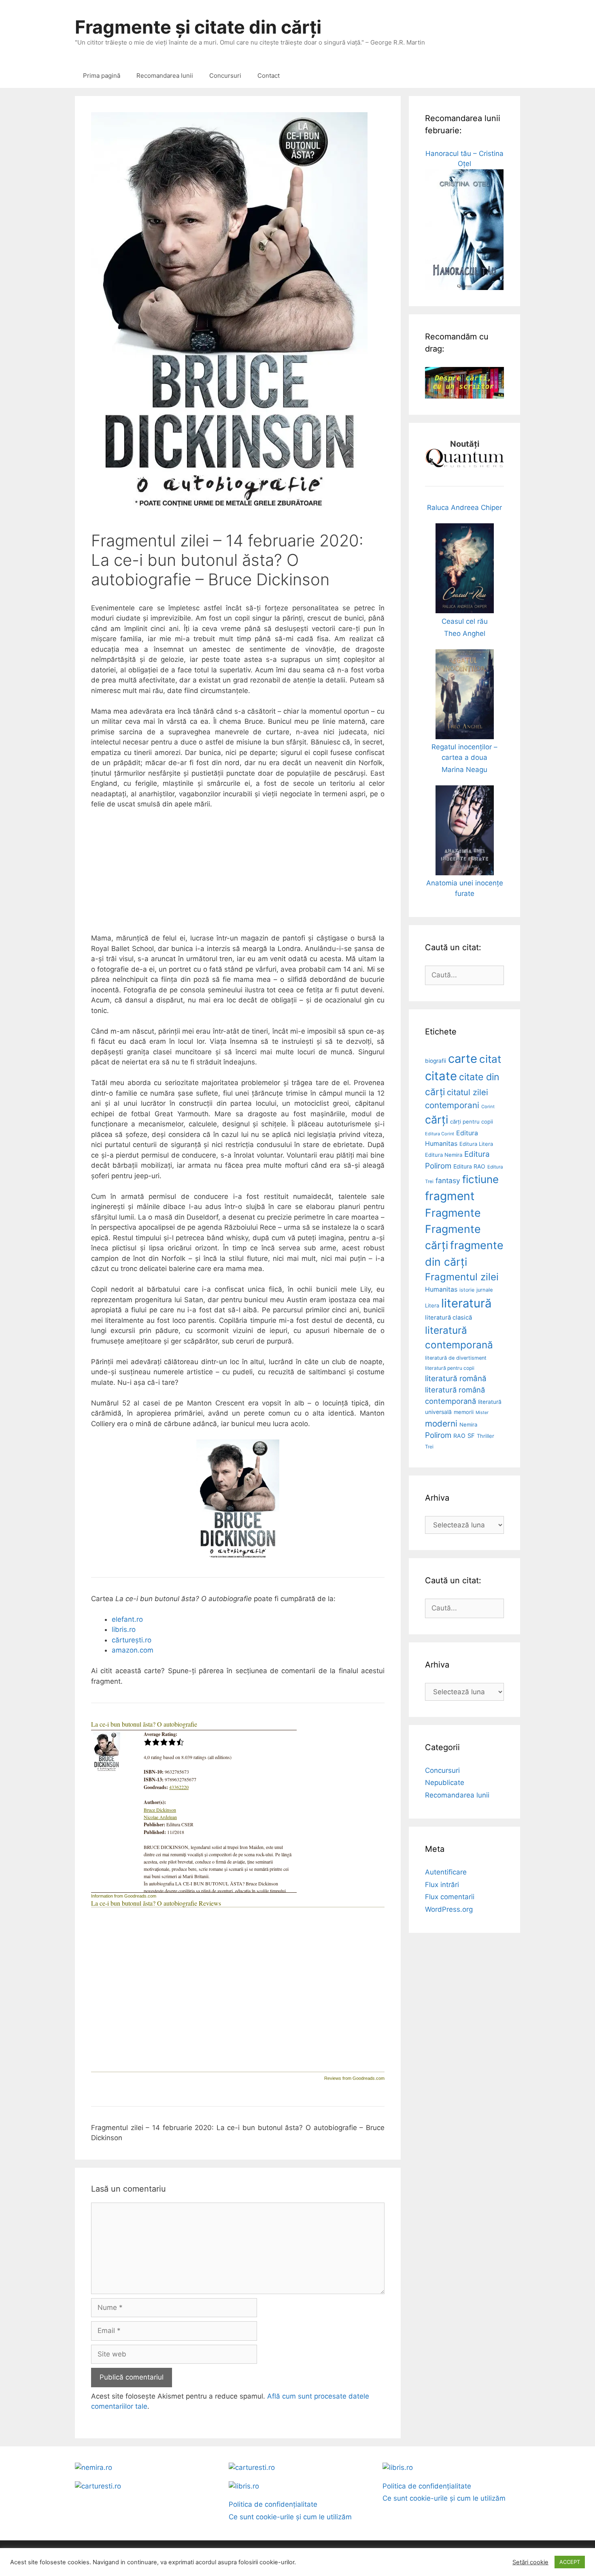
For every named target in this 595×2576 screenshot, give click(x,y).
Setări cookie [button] (530, 2562)
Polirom (438, 1435)
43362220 (179, 1787)
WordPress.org (449, 1909)
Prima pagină (102, 76)
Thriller (486, 1436)
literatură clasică (448, 1318)
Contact (269, 76)
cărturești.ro (132, 1640)
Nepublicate (445, 1783)
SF (471, 1436)
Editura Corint (440, 1134)
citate (441, 1076)
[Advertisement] (238, 876)
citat (490, 1059)
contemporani (452, 1105)
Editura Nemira (444, 1155)
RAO (459, 1436)
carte (463, 1059)
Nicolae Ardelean (160, 1817)
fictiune (480, 1179)
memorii (464, 1412)
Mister (482, 1413)
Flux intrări (442, 1885)
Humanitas (441, 1289)
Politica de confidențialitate (273, 2504)
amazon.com (133, 1650)
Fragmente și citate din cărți (198, 27)
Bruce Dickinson (160, 1810)
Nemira (468, 1424)
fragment (450, 1196)
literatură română (456, 1379)
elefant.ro (127, 1619)
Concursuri (225, 76)
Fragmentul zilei (462, 1277)
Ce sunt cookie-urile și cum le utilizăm (290, 2517)
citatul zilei (467, 1092)
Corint (488, 1107)
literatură (466, 1303)
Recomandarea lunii (165, 76)
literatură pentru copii (450, 1368)
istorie (467, 1290)
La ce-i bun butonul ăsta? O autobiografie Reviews (156, 1903)
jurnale (484, 1290)
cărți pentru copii (472, 1122)
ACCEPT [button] (570, 2562)
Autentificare (446, 1872)
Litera (432, 1305)
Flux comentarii (450, 1897)
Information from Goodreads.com (124, 1896)
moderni (441, 1423)
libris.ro (124, 1629)
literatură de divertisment (456, 1358)
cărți (437, 1120)
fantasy (448, 1180)
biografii (436, 1061)
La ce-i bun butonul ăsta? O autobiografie (144, 1724)
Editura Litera (476, 1144)
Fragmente (453, 1213)
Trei (429, 1447)
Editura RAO (469, 1166)
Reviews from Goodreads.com (354, 2078)
